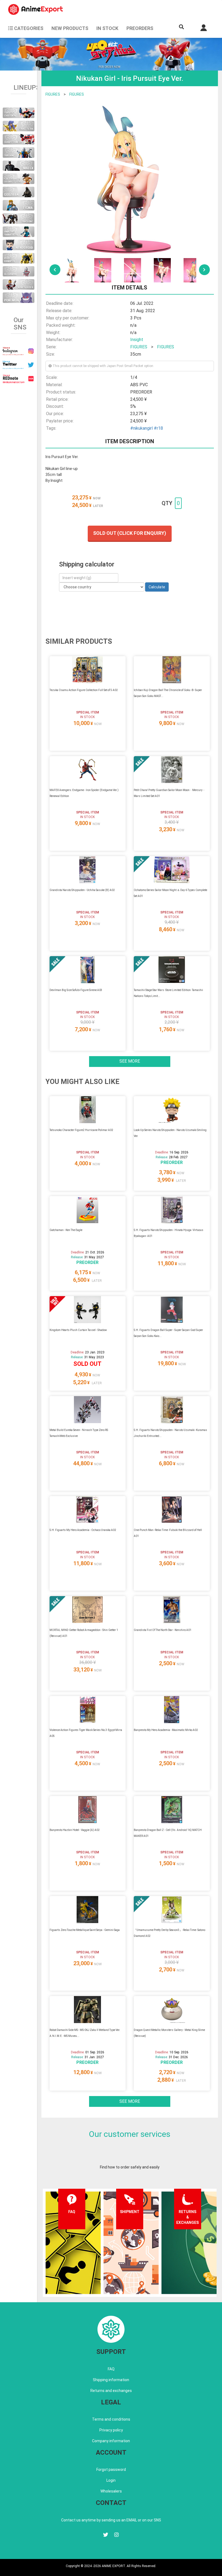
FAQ (111, 2369)
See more (130, 1061)
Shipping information (111, 2380)
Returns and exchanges (111, 2391)
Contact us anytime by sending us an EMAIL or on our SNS (111, 2520)
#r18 (158, 428)
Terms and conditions (111, 2419)
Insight (137, 340)
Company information (111, 2441)
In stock (107, 28)
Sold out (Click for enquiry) (130, 533)
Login (111, 2480)
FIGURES (53, 94)
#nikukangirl (141, 428)
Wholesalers (111, 2491)
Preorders (140, 28)
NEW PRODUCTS (70, 28)
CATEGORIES (28, 28)
